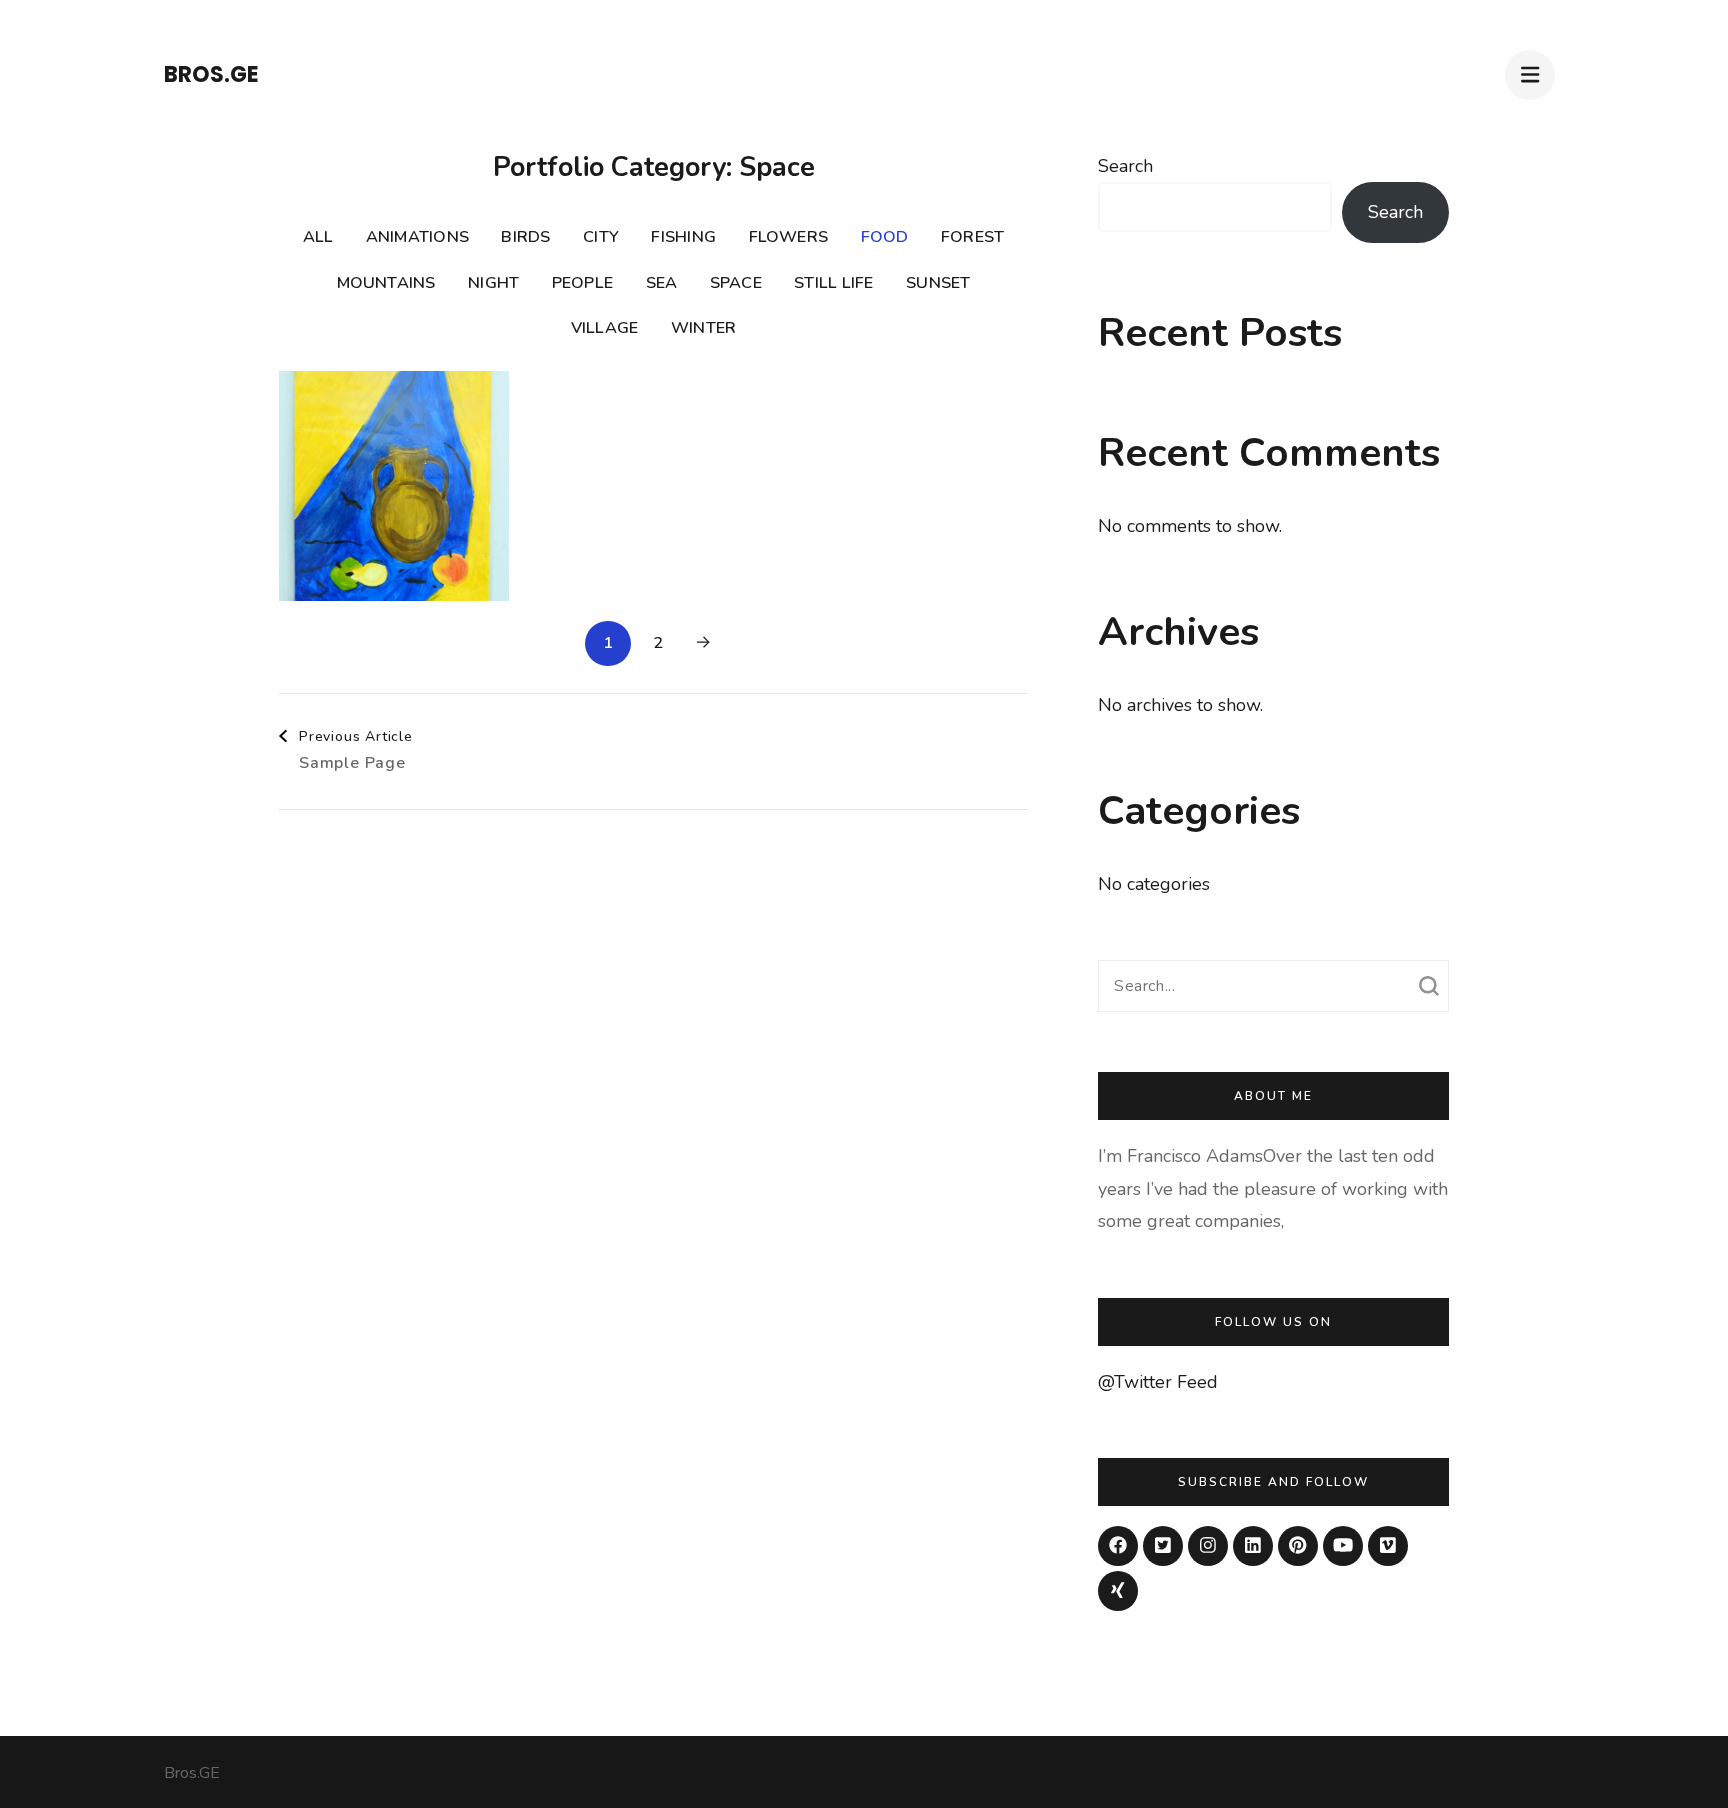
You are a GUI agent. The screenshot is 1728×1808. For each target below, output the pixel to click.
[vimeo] (1388, 1546)
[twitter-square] (1163, 1546)
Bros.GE (211, 74)
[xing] (1118, 1591)
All (318, 237)
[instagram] (1208, 1546)
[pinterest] (1298, 1546)
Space (736, 283)
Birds (525, 237)
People (582, 283)
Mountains (386, 283)
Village (605, 328)
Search (1125, 166)
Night (493, 283)
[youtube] (1343, 1546)
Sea (662, 283)
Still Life (833, 283)
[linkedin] (1253, 1546)
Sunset (938, 283)
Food (885, 237)
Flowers (789, 237)
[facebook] (1118, 1546)
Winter (703, 328)
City (601, 237)
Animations (417, 237)
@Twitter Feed (1158, 1382)
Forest (972, 237)
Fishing (683, 237)
